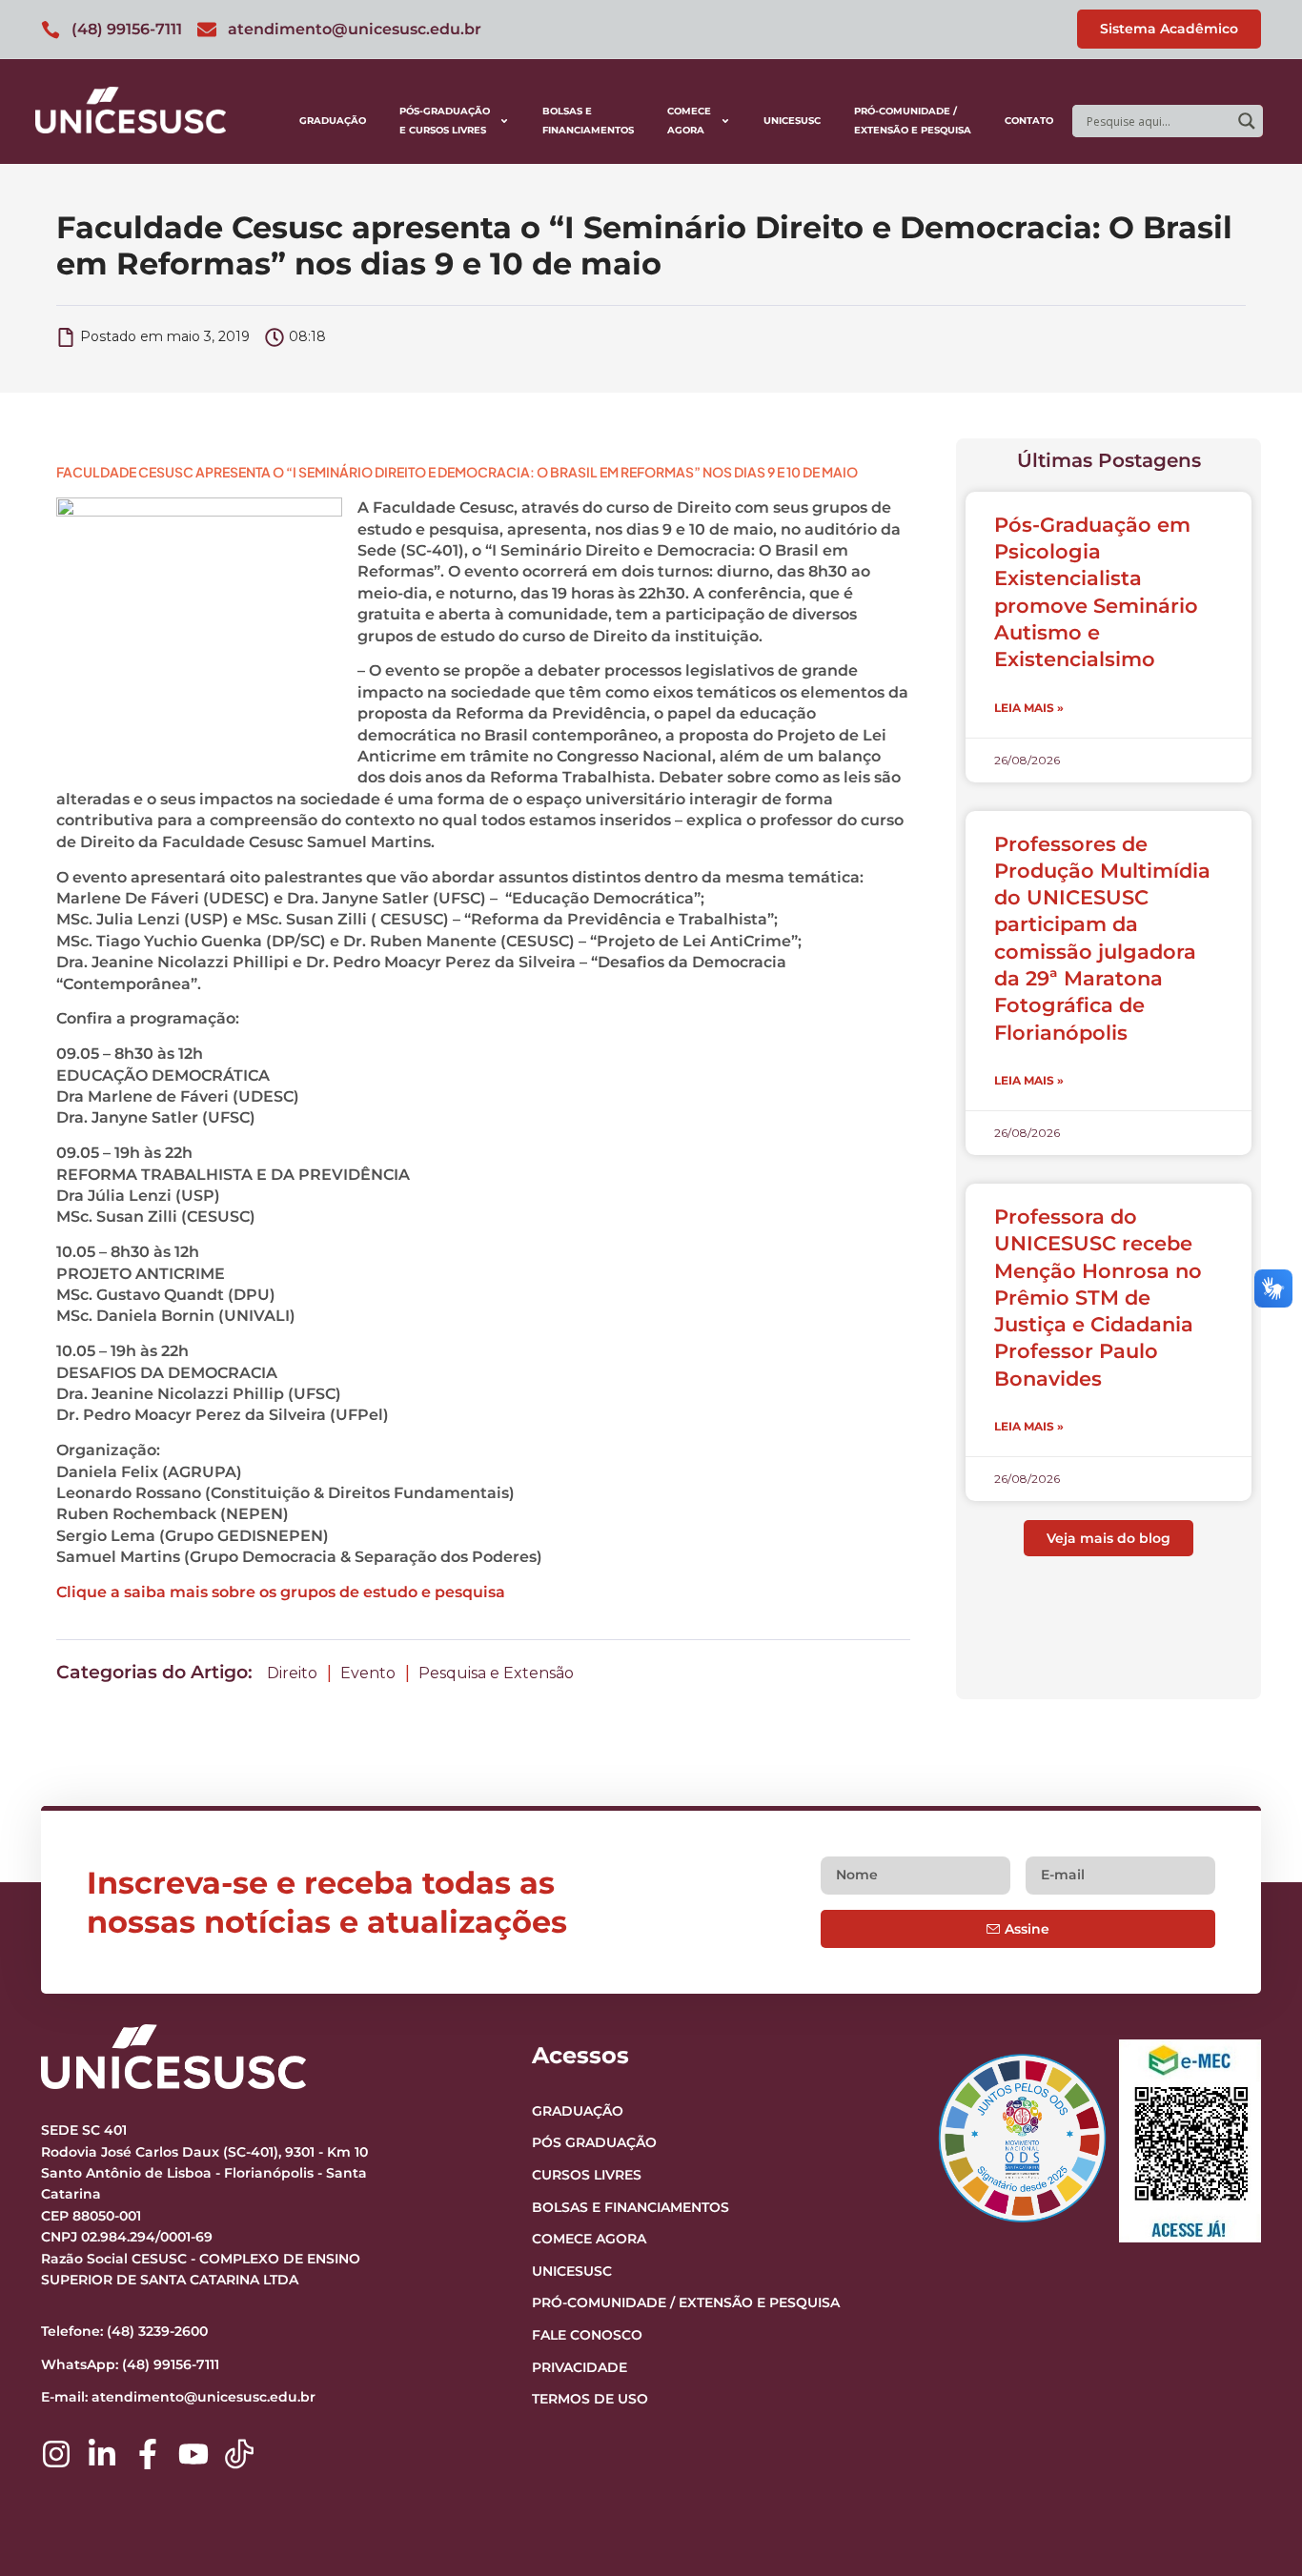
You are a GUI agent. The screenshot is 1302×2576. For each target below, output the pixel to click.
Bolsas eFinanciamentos (588, 121)
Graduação (333, 121)
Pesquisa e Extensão (496, 1673)
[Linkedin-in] (102, 2454)
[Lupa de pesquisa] (1247, 121)
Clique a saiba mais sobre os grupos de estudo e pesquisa (281, 1592)
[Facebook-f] (148, 2454)
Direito (292, 1673)
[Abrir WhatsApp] (1254, 2528)
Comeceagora (689, 121)
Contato (1029, 121)
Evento (368, 1673)
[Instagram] (56, 2454)
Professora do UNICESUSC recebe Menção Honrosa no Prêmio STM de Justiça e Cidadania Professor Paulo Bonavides (1098, 1298)
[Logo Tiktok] (239, 2454)
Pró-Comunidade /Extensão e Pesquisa (913, 121)
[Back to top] (1251, 2444)
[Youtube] (193, 2454)
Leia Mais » (1029, 708)
